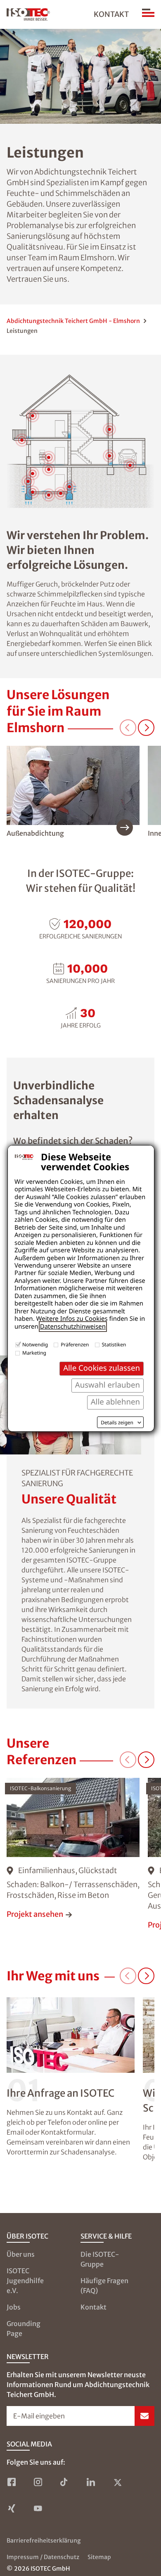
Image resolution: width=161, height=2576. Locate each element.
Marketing (34, 1353)
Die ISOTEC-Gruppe (100, 2259)
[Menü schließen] (148, 14)
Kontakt (111, 14)
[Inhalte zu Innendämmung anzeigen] (109, 429)
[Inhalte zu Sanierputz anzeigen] (33, 474)
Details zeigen (117, 1423)
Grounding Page (24, 2329)
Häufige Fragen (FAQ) (104, 2286)
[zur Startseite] (28, 14)
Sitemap (99, 2557)
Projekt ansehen (35, 1914)
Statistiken (114, 1345)
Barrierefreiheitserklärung (44, 2541)
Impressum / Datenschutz (43, 2557)
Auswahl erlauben (108, 1385)
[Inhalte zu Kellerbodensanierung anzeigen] (61, 493)
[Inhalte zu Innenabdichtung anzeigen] (69, 487)
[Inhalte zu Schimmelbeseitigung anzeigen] (33, 416)
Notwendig (35, 1345)
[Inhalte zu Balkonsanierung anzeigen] (22, 440)
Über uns (21, 2254)
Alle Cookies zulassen (102, 1368)
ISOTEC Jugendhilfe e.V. (25, 2281)
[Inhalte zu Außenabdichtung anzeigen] (28, 481)
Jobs (14, 2307)
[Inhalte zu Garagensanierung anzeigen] (130, 465)
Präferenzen (75, 1345)
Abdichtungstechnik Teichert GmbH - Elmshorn (73, 321)
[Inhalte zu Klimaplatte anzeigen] (109, 456)
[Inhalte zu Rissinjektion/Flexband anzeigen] (49, 495)
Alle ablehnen (115, 1402)
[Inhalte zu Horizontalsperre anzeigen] (33, 492)
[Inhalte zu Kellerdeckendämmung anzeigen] (49, 469)
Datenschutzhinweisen (73, 1327)
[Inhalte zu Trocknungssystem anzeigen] (49, 457)
